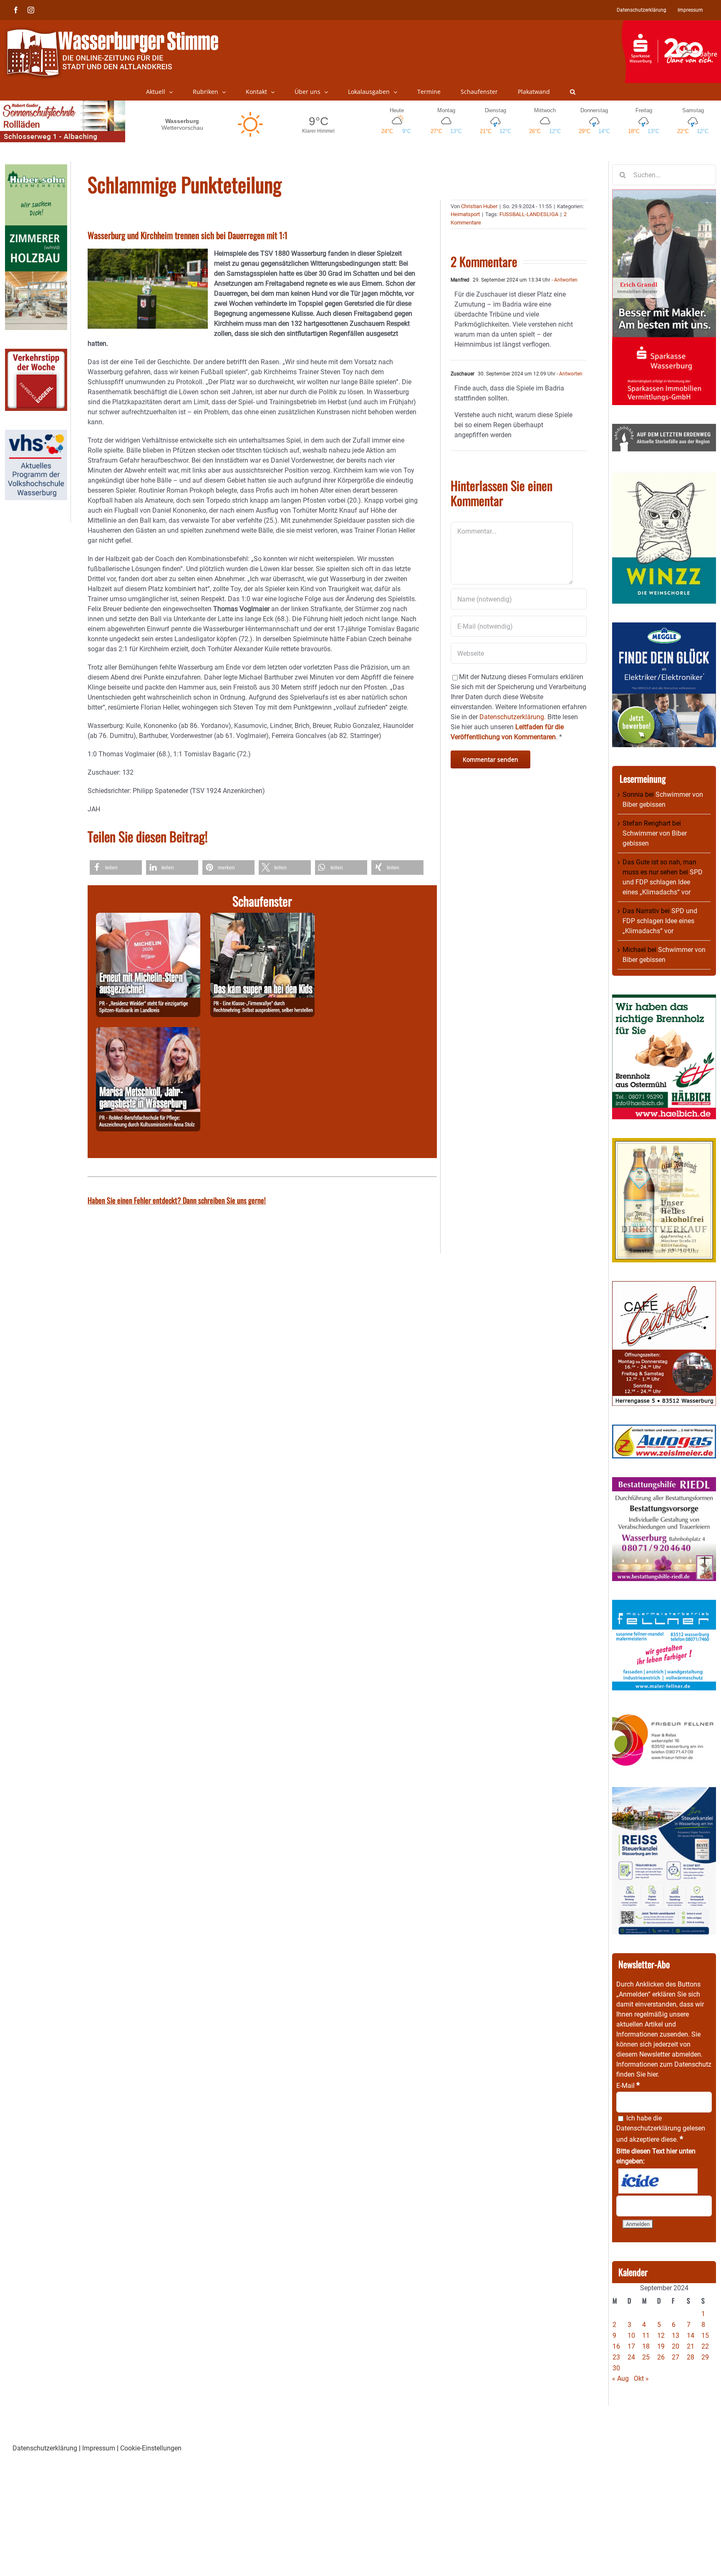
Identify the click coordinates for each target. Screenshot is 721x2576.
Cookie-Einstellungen (151, 2448)
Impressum (99, 2448)
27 (676, 2357)
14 (691, 2336)
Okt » (641, 2378)
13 (676, 2336)
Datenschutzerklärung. (513, 717)
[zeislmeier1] (664, 1429)
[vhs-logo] (36, 434)
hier (652, 2074)
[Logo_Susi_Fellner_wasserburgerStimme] (664, 1605)
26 (661, 2357)
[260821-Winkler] (148, 918)
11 (646, 2336)
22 (705, 2346)
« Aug (620, 2378)
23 (616, 2357)
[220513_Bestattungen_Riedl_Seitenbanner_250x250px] (664, 1482)
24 (631, 2357)
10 (631, 2336)
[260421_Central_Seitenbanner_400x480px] (664, 1286)
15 (705, 2336)
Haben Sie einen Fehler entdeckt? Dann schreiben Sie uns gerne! (177, 1200)
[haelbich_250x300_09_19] (664, 999)
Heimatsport (465, 214)
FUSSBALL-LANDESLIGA (529, 214)
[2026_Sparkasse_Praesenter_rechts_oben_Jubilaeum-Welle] (671, 25)
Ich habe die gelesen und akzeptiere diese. (661, 2129)
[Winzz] (664, 475)
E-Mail (628, 2086)
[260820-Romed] (148, 1032)
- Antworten (564, 280)
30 (616, 2368)
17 (631, 2346)
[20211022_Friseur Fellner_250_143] (664, 1714)
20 (676, 2346)
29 (705, 2357)
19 (661, 2346)
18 (646, 2346)
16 (616, 2346)
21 (691, 2346)
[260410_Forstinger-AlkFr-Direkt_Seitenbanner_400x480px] (664, 1143)
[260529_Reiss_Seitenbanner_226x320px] (664, 1792)
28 (691, 2357)
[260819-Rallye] (262, 918)
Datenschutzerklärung (649, 2128)
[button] (573, 92)
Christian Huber (479, 206)
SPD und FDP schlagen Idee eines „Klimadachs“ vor (663, 882)
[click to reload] (658, 2181)
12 (661, 2336)
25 (646, 2357)
